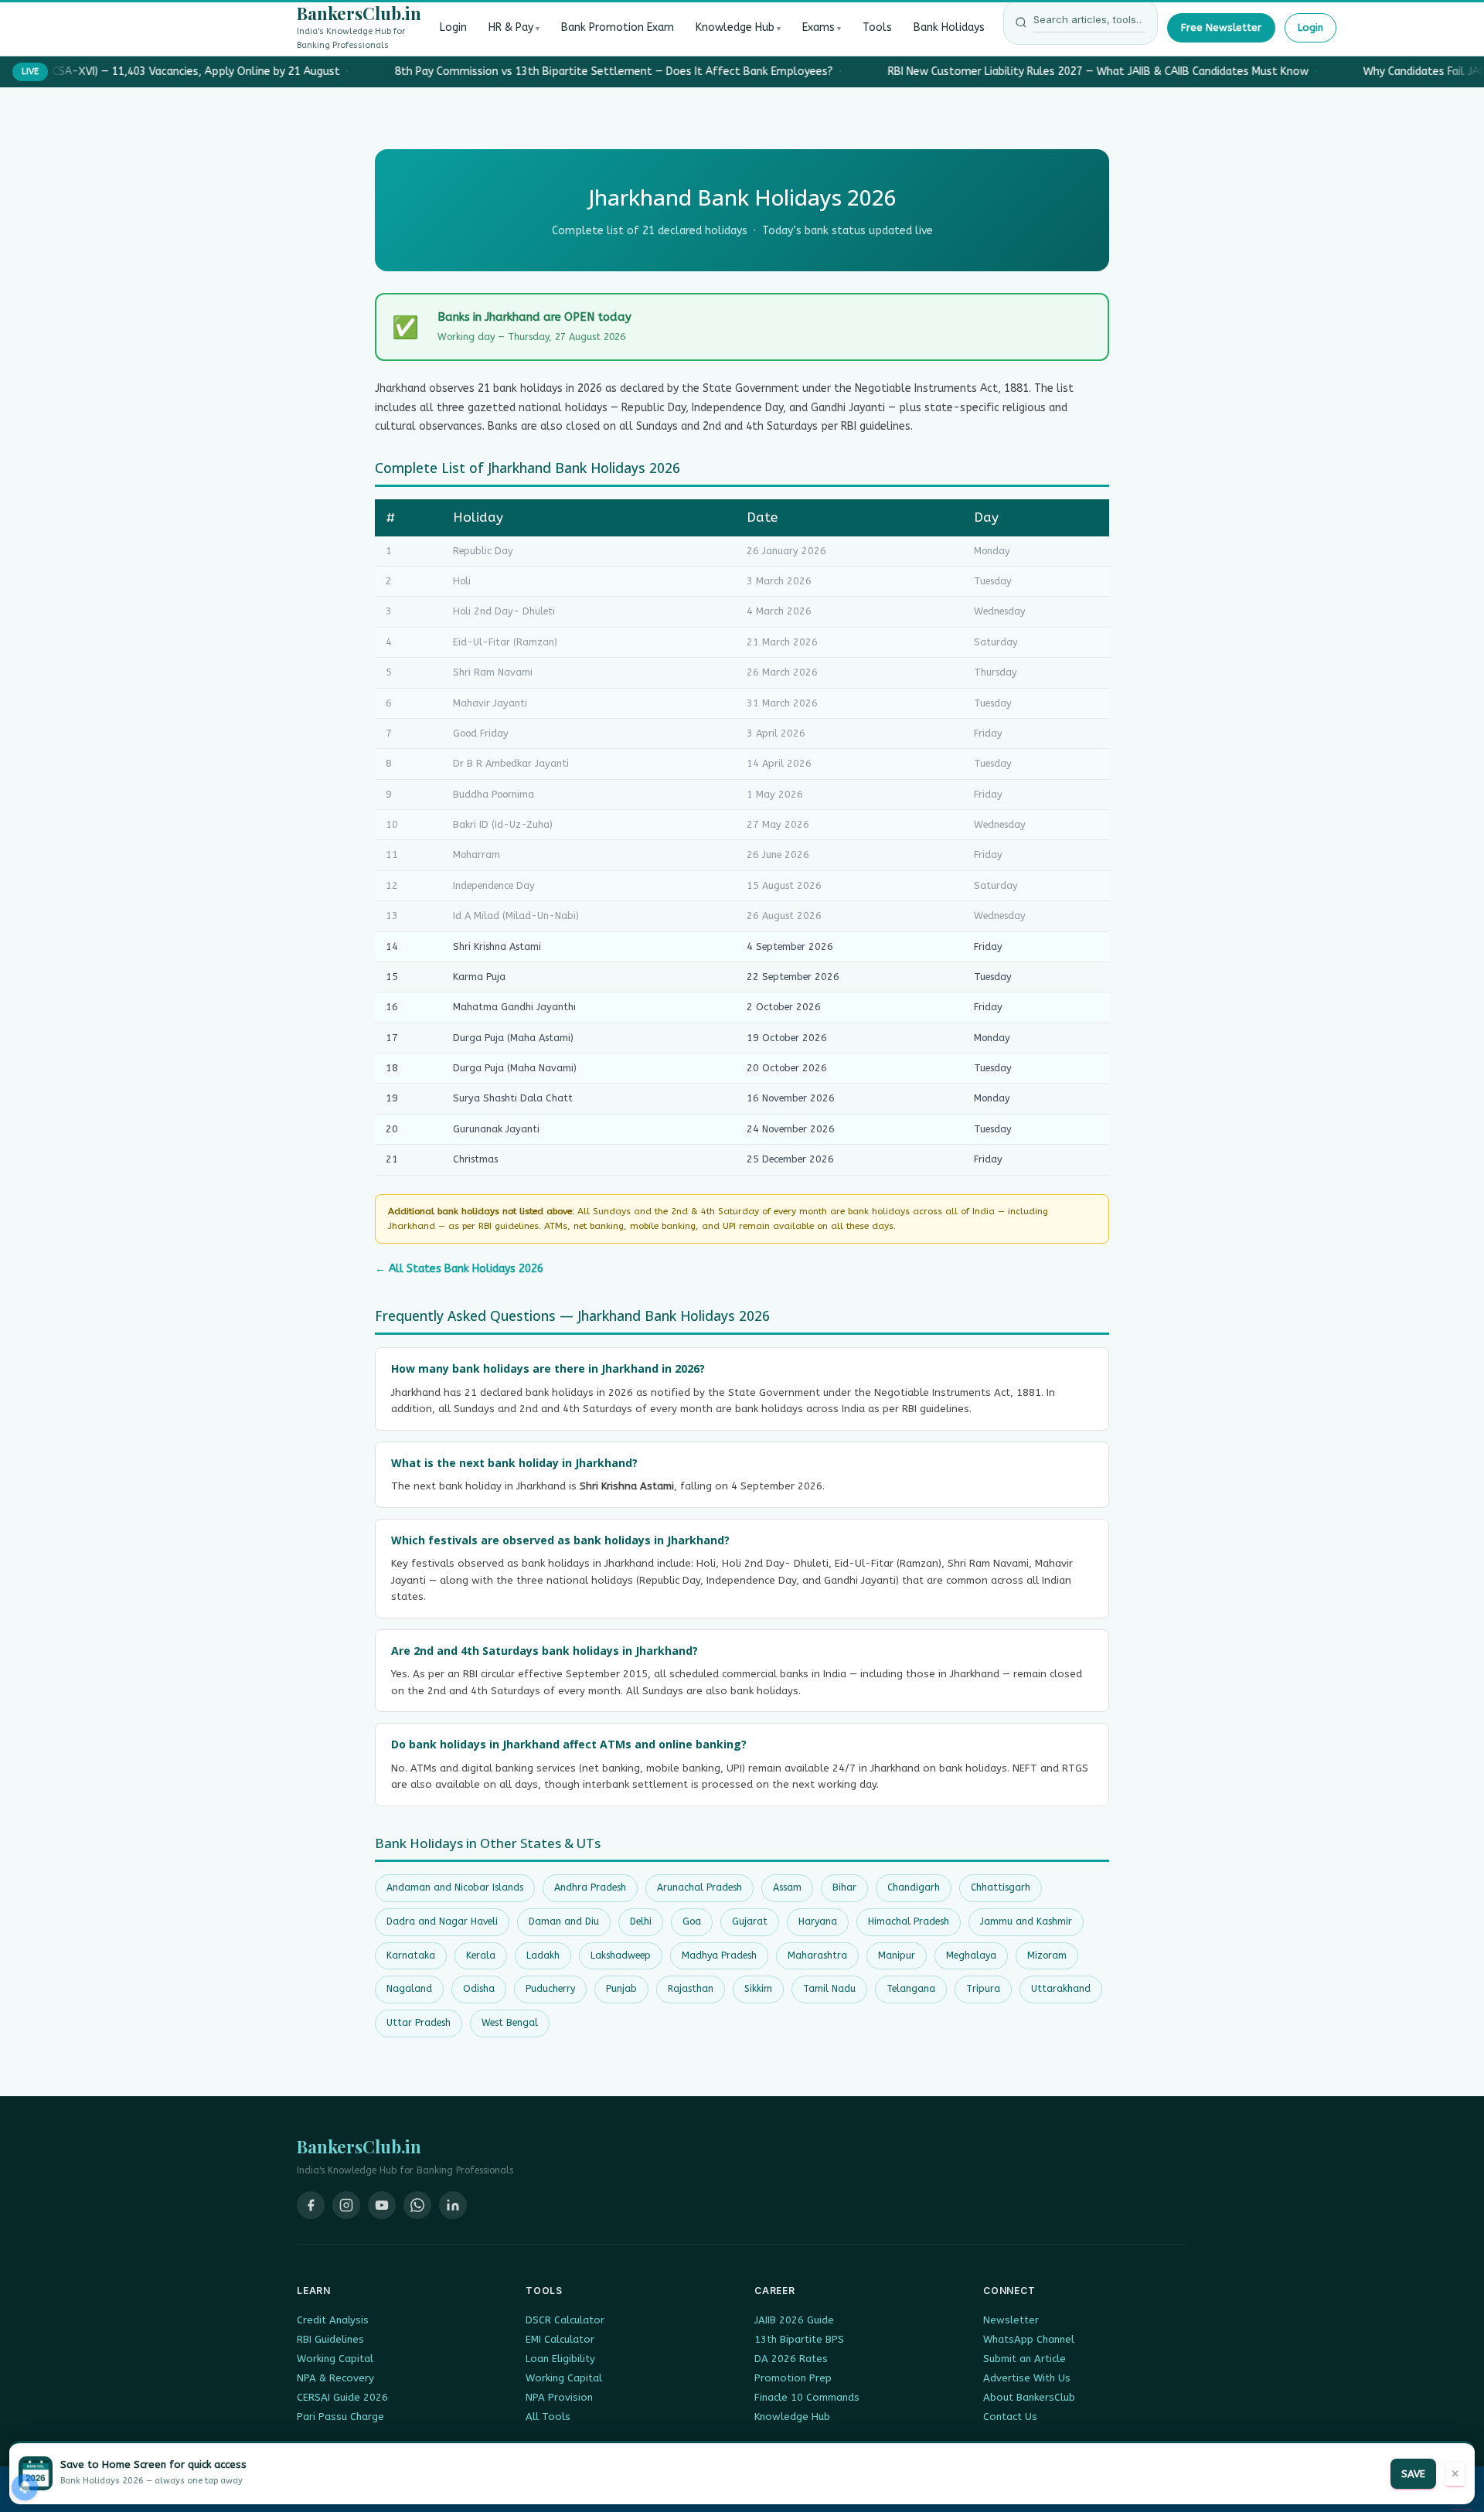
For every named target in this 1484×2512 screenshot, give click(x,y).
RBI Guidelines (330, 2339)
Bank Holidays (949, 27)
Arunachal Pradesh (699, 1887)
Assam (787, 1887)
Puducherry (550, 1989)
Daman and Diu (564, 1921)
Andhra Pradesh (590, 1887)
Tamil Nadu (829, 1989)
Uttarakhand (1061, 1989)
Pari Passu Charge (340, 2417)
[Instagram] (346, 2205)
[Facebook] (311, 2205)
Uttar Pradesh (419, 2023)
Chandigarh (914, 1887)
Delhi (641, 1921)
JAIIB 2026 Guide (794, 2320)
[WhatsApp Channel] (417, 2205)
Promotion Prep (793, 2378)
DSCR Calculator (565, 2320)
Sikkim (758, 1989)
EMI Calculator (560, 2339)
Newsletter (1011, 2320)
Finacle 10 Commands (807, 2397)
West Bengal (510, 2023)
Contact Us (1010, 2417)
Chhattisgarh (1001, 1887)
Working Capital (335, 2359)
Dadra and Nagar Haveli (442, 1921)
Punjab (621, 1989)
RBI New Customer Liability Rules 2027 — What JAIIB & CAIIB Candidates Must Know (1091, 71)
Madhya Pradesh (719, 1955)
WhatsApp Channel (1029, 2339)
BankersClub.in (359, 13)
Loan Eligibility (560, 2359)
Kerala (481, 1955)
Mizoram (1047, 1955)
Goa (692, 1921)
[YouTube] (382, 2205)
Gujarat (750, 1921)
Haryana (818, 1921)
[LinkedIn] (453, 2205)
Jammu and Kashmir (1026, 1921)
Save (1413, 2474)
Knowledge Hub (735, 27)
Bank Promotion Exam (618, 27)
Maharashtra (817, 1955)
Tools (877, 27)
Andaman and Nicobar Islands (455, 1887)
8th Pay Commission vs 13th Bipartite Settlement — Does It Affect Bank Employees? (607, 71)
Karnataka (411, 1955)
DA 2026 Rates (791, 2359)
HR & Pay (511, 27)
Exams (819, 27)
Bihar (844, 1887)
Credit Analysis (333, 2320)
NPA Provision (559, 2397)
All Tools (548, 2417)
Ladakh (543, 1955)
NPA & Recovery (335, 2378)
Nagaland (409, 1989)
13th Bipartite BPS (799, 2339)
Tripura (983, 1989)
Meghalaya (971, 1955)
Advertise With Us (1027, 2378)
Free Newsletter (1221, 27)
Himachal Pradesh (909, 1921)
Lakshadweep (621, 1955)
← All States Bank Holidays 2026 (459, 1269)
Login (453, 27)
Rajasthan (691, 1989)
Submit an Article (1025, 2359)
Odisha (479, 1989)
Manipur (897, 1955)
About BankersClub (1029, 2397)
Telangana (911, 1989)
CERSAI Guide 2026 (342, 2397)
